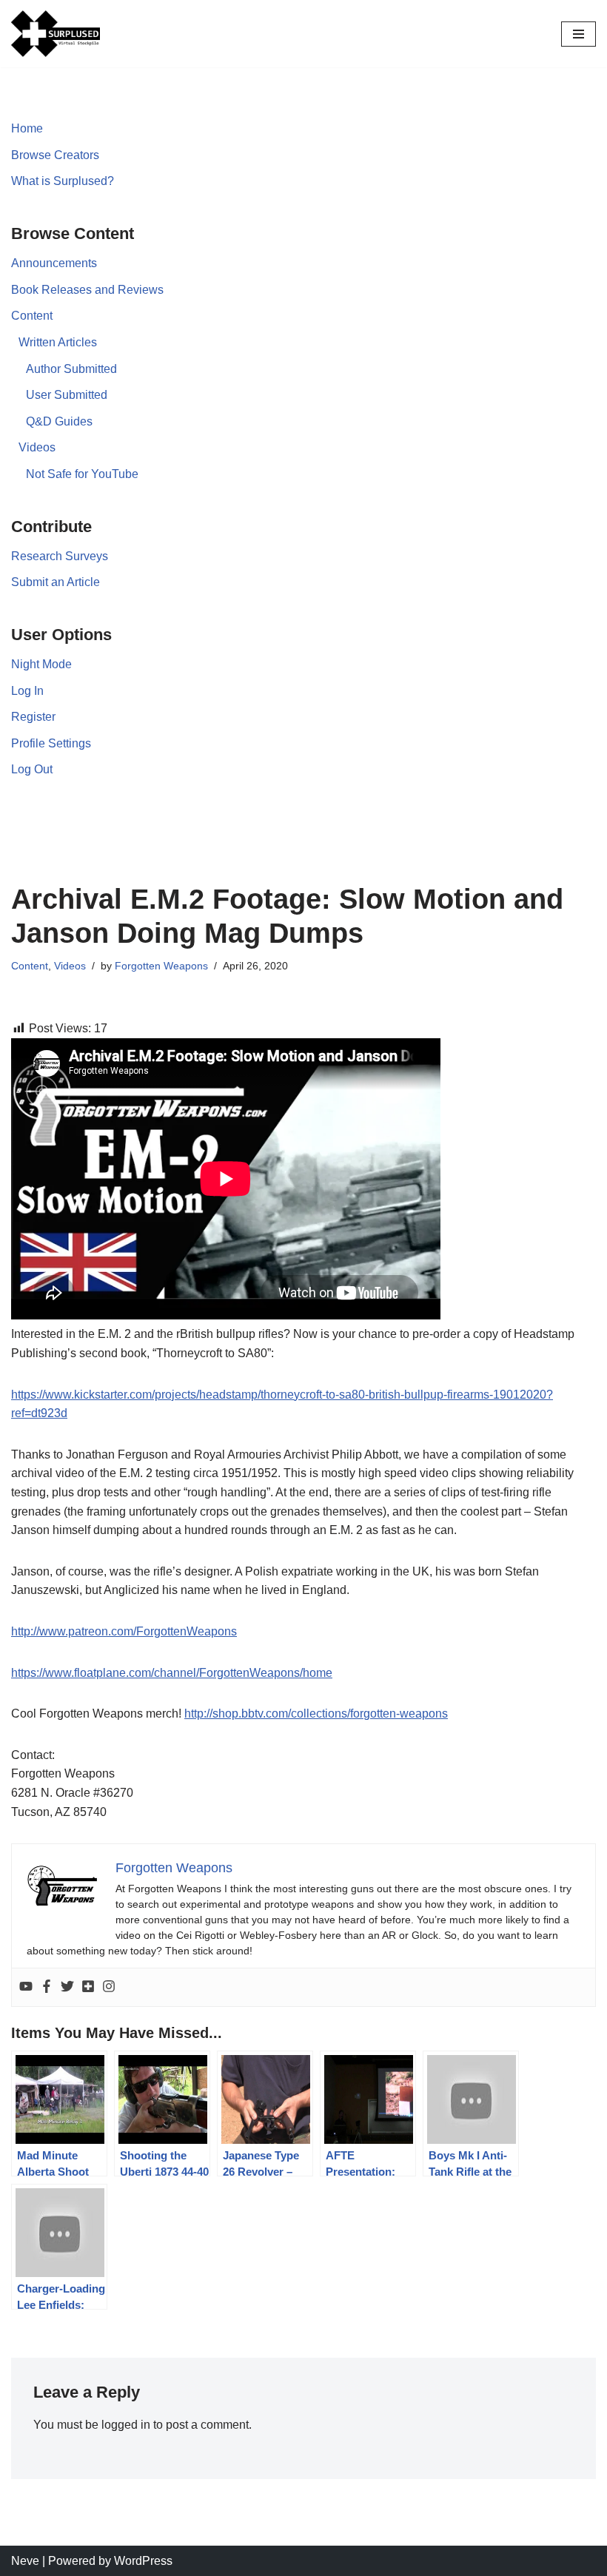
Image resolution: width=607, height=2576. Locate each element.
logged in (126, 2425)
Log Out (32, 769)
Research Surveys (60, 556)
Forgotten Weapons (161, 966)
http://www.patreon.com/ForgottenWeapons (124, 1631)
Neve (25, 2561)
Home (27, 128)
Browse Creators (55, 155)
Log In (27, 691)
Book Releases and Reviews (87, 290)
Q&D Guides (59, 421)
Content (32, 316)
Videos (37, 447)
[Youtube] (26, 1987)
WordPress (143, 2561)
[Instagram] (109, 1987)
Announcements (54, 263)
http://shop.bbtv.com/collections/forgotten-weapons (316, 1714)
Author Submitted (71, 369)
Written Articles (58, 342)
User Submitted (67, 395)
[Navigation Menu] (579, 34)
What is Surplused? (63, 181)
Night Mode (41, 664)
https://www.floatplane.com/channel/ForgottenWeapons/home (172, 1673)
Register (33, 717)
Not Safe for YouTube (82, 474)
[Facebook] (47, 1987)
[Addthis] (88, 1987)
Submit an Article (56, 582)
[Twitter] (67, 1987)
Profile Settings (51, 743)
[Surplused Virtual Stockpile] (56, 34)
